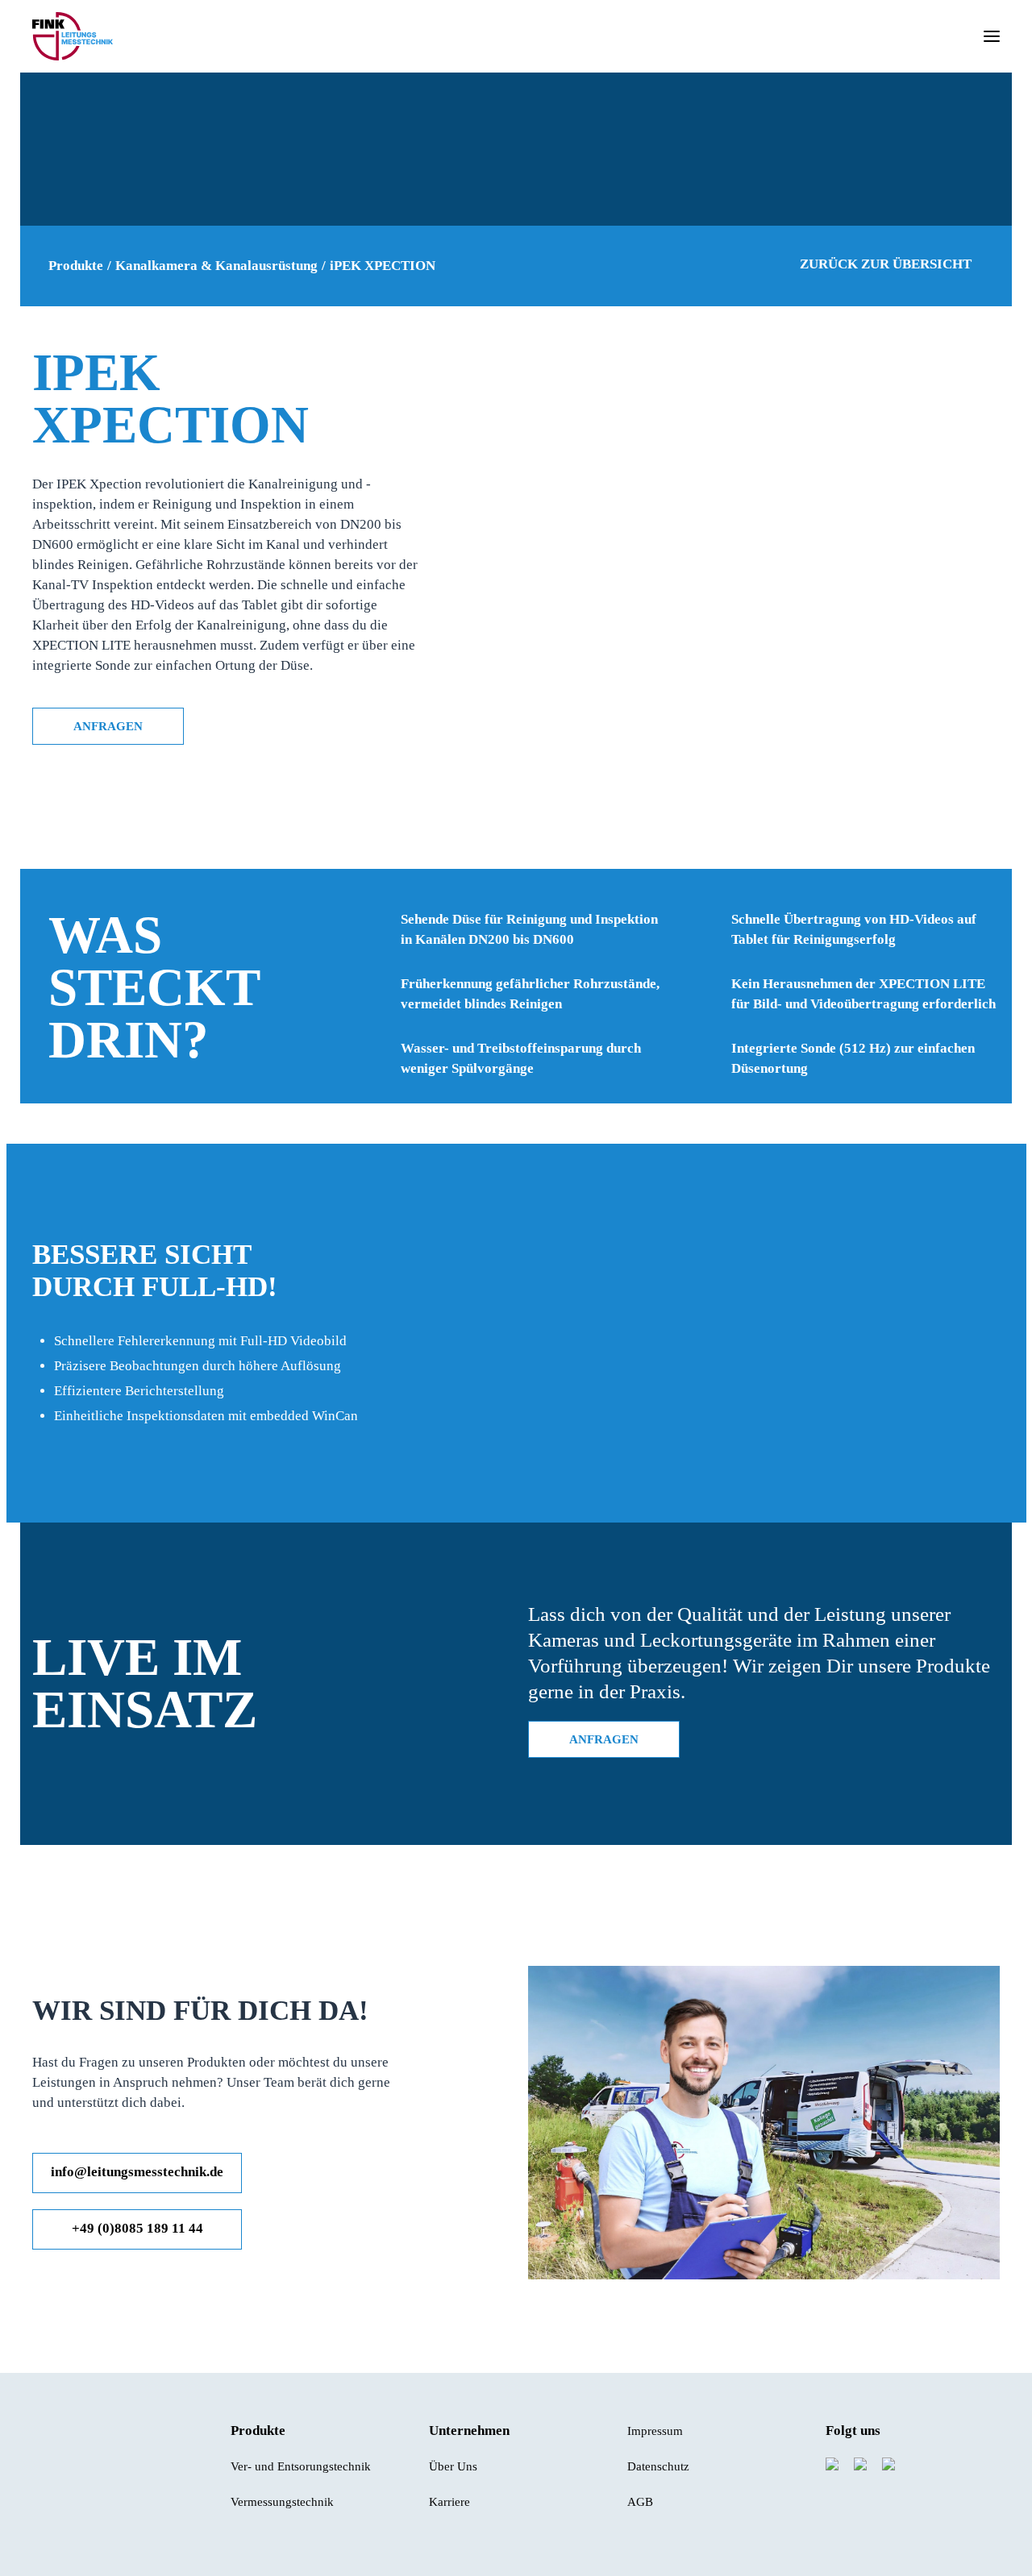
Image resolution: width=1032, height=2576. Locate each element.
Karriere (449, 2502)
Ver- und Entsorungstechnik (301, 2466)
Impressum (655, 2431)
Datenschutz (658, 2466)
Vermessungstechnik (282, 2502)
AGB (640, 2502)
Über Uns (453, 2466)
